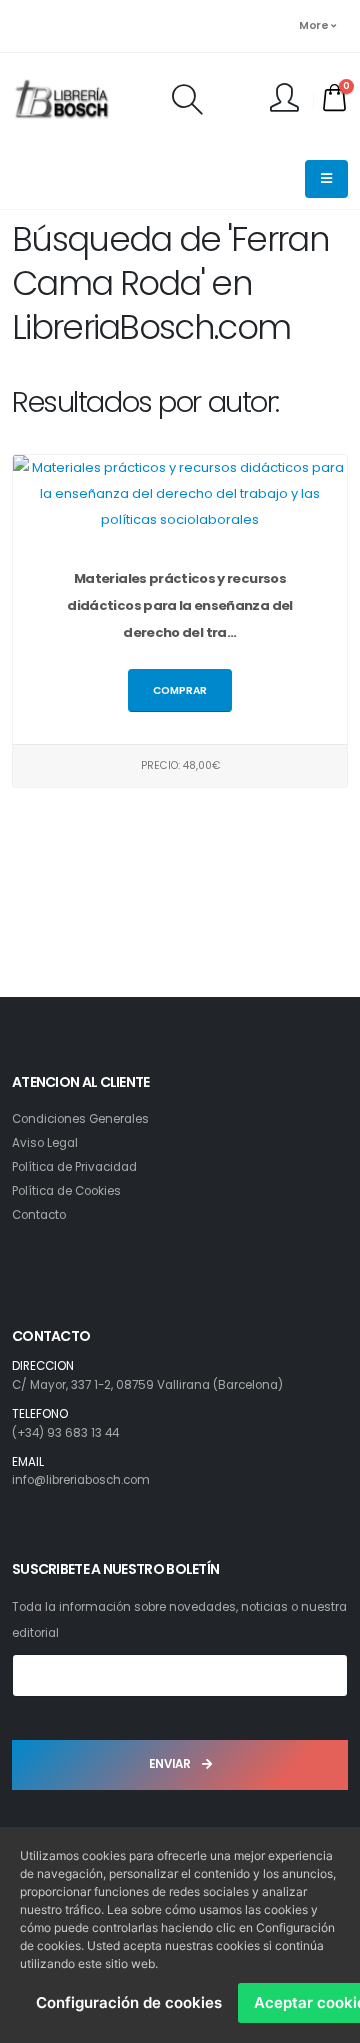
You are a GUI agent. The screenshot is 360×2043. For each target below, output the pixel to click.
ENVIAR (171, 1764)
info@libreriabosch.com (81, 1480)
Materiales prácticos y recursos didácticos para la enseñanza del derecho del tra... (179, 605)
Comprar (180, 690)
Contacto (39, 1215)
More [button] (315, 25)
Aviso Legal (45, 1143)
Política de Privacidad (74, 1167)
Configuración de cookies (129, 2002)
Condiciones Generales (80, 1119)
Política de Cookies (66, 1191)
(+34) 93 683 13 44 (65, 1433)
